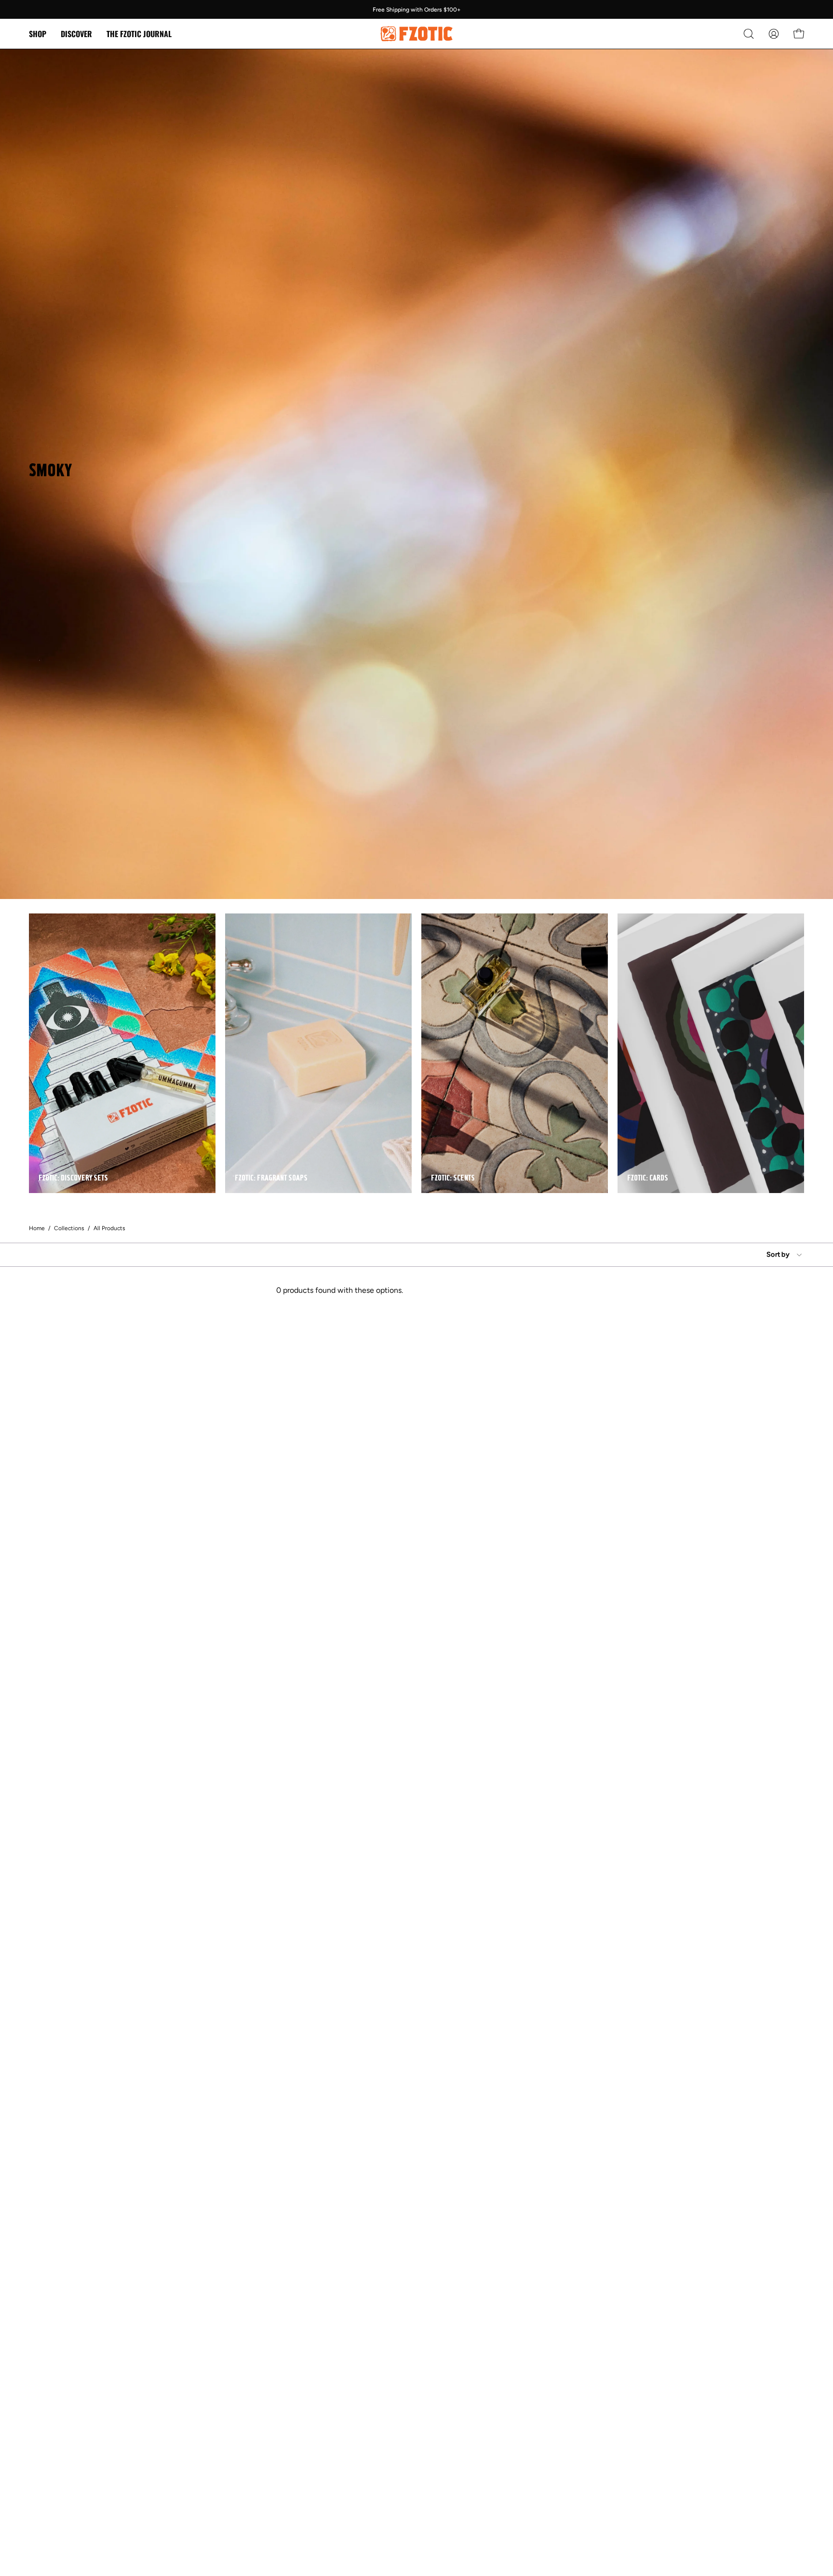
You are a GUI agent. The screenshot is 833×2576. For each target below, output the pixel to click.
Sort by (778, 1254)
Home (37, 1228)
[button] (76, 34)
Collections (69, 1228)
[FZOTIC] (416, 34)
